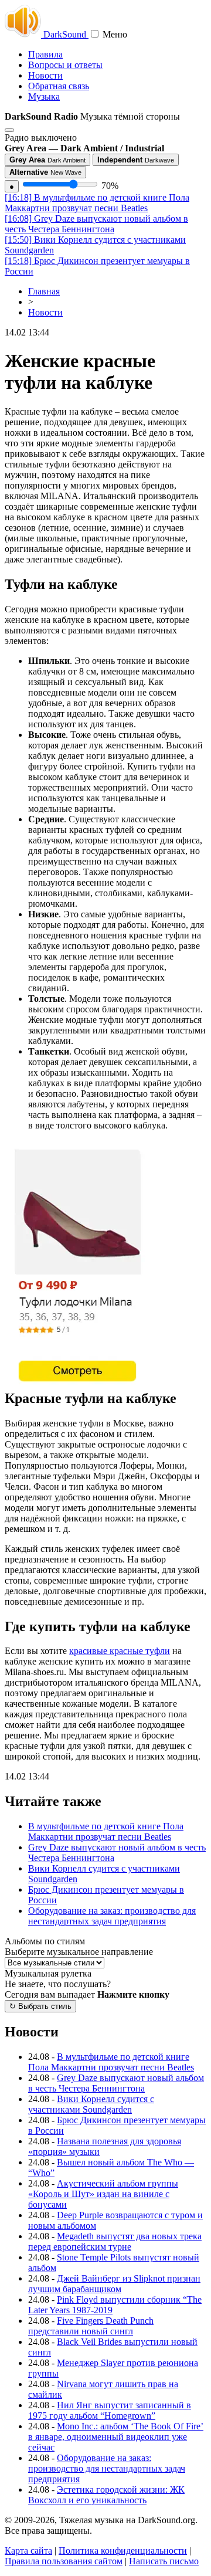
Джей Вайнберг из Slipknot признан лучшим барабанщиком (114, 2284)
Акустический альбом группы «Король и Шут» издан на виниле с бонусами (103, 2194)
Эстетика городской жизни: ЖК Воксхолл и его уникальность (106, 2495)
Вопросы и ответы (65, 65)
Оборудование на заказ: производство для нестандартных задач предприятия (112, 1916)
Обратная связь (59, 86)
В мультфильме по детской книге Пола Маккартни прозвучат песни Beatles (97, 203)
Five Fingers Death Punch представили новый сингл (91, 2326)
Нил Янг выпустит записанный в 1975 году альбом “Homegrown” (110, 2410)
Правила (45, 54)
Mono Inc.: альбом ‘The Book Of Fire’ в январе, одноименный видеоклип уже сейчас (116, 2437)
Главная (44, 291)
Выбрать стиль (40, 2006)
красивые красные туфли (120, 1651)
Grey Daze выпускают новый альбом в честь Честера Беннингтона (96, 224)
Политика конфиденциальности (123, 2550)
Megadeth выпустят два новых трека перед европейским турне (115, 2241)
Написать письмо (164, 2561)
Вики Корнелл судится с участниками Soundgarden (91, 2104)
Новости (45, 75)
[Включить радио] (9, 130)
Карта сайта (28, 2550)
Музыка (44, 96)
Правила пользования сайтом (64, 2561)
